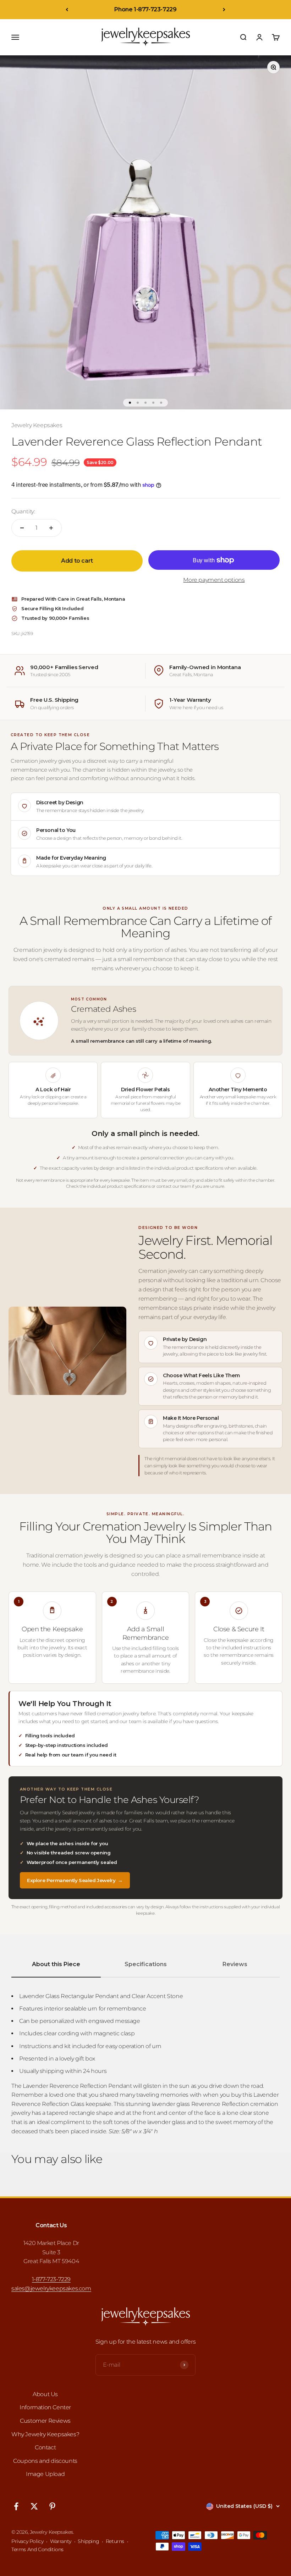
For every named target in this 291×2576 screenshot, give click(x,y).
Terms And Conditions (37, 2549)
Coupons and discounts (45, 2461)
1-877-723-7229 (51, 2279)
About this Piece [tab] (56, 1964)
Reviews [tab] (235, 1964)
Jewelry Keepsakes (37, 425)
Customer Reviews (45, 2421)
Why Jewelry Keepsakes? (45, 2434)
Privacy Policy (27, 2541)
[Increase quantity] (51, 528)
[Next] (224, 10)
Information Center (45, 2407)
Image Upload (45, 2474)
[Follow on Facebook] (16, 2506)
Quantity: (23, 511)
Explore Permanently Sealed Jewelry (75, 1880)
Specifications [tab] (146, 1964)
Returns (115, 2541)
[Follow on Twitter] (34, 2506)
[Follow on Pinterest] (52, 2506)
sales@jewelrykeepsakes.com (51, 2288)
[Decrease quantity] (22, 528)
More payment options (214, 580)
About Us (45, 2394)
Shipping (88, 2541)
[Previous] (67, 10)
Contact (45, 2447)
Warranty (61, 2541)
